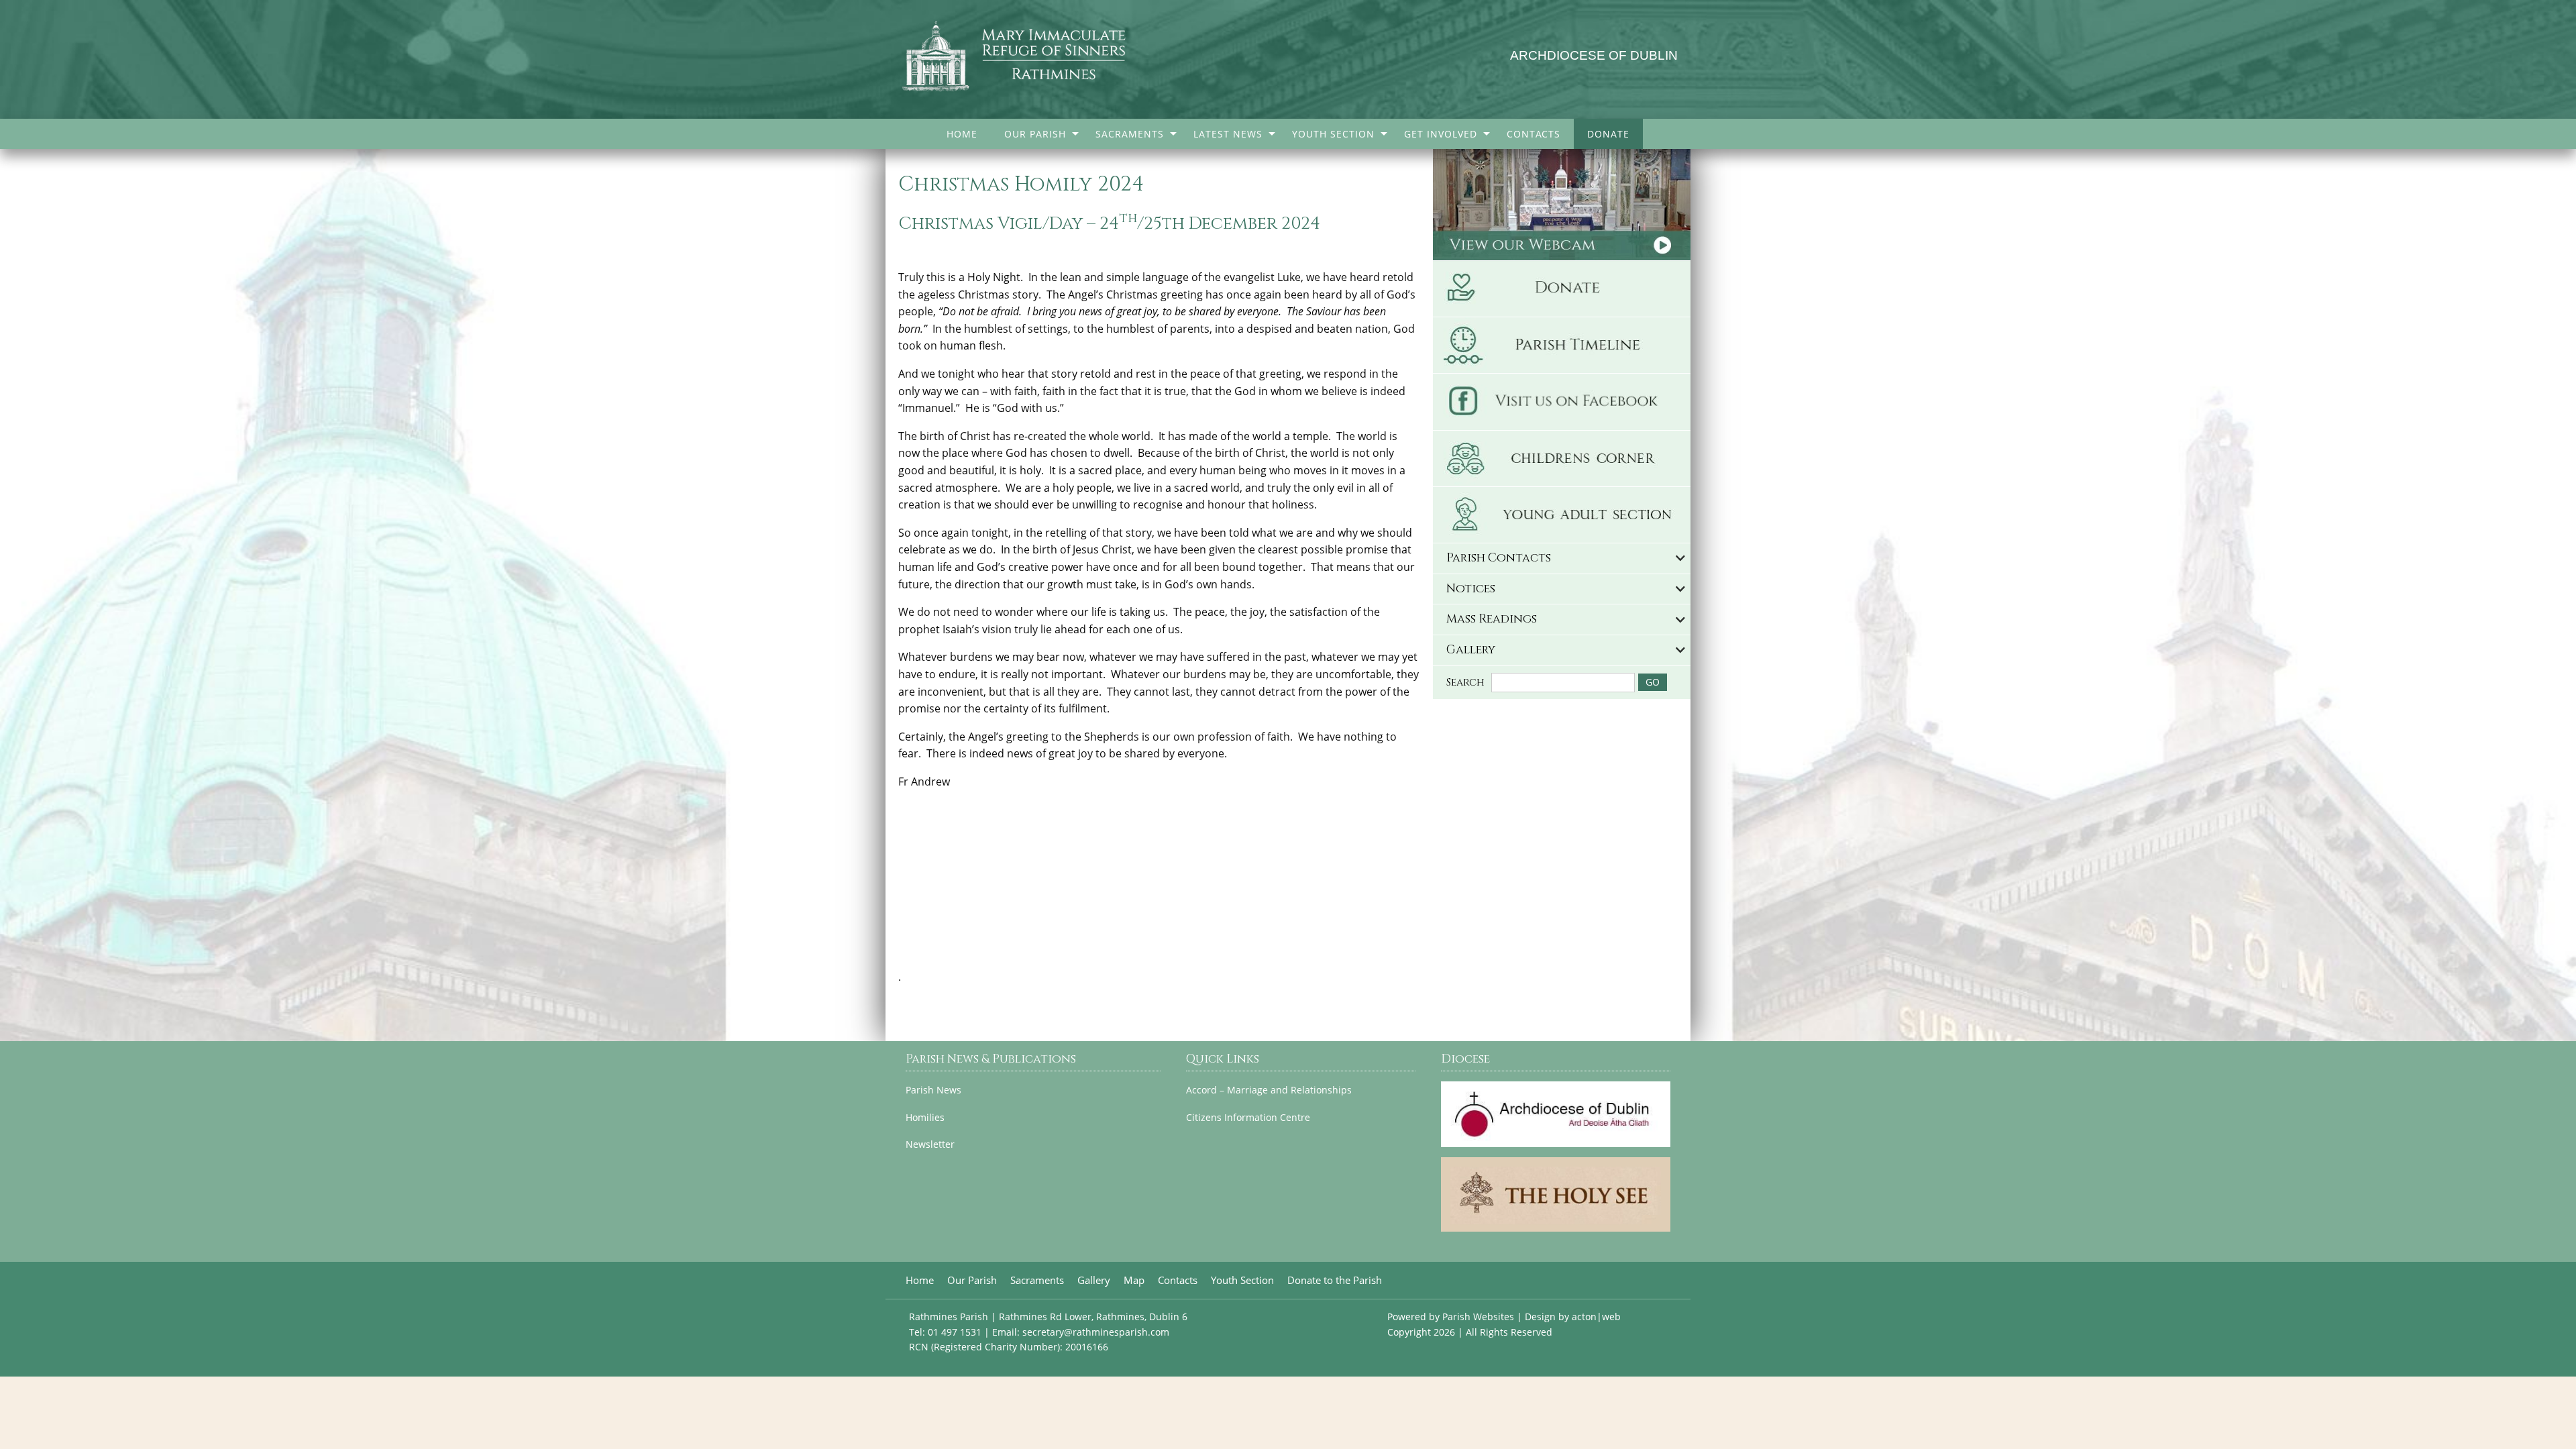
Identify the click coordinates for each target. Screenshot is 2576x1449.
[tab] (1562, 558)
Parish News (933, 1090)
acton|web (1596, 1317)
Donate (1608, 134)
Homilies (925, 1118)
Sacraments (1130, 134)
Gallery (1094, 1280)
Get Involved (1441, 134)
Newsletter (930, 1144)
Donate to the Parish (1335, 1280)
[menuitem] (962, 134)
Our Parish (1035, 134)
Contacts (1534, 134)
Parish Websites (1478, 1317)
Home (962, 134)
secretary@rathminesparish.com (1096, 1332)
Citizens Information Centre (1248, 1118)
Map (1134, 1280)
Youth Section (1333, 134)
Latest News (1228, 134)
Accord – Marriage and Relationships (1269, 1090)
